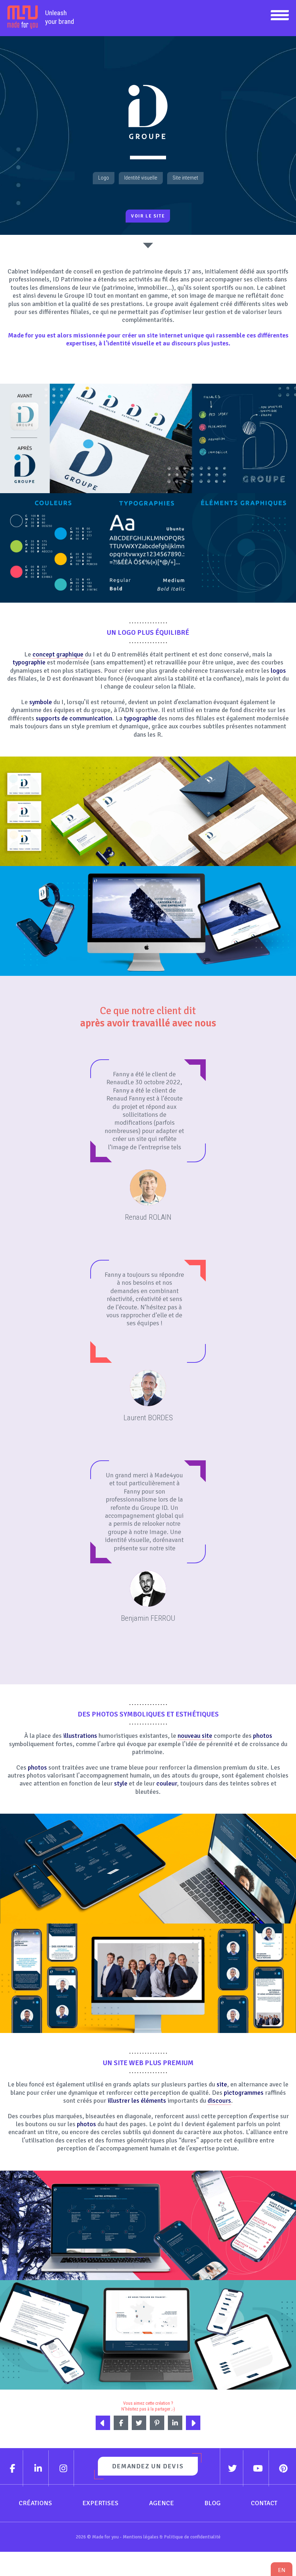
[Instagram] (64, 2468)
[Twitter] (233, 2468)
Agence (162, 2503)
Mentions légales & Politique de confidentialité (172, 2537)
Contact (264, 2503)
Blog (212, 2503)
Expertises (100, 2503)
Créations (35, 2503)
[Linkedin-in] (38, 2468)
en (282, 2570)
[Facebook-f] (13, 2468)
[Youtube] (258, 2468)
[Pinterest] (284, 2468)
